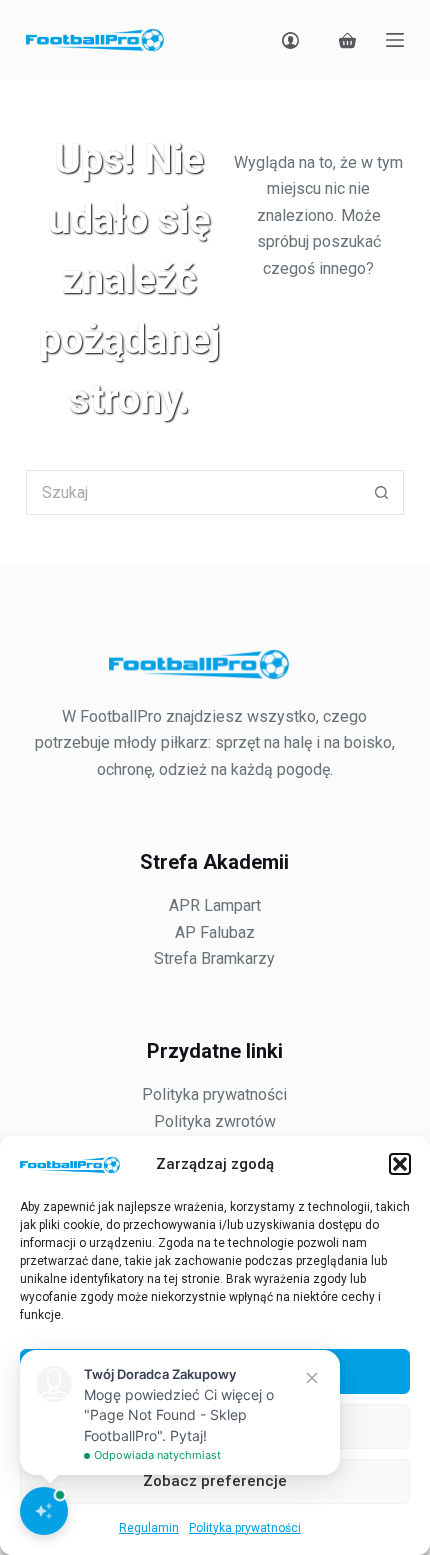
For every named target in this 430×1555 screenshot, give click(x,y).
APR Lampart (215, 905)
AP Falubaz (215, 932)
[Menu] (395, 40)
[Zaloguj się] (290, 40)
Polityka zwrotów (215, 1121)
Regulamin (149, 1528)
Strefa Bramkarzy (214, 958)
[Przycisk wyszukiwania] (381, 492)
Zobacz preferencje (215, 1481)
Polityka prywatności (245, 1528)
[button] (400, 1164)
